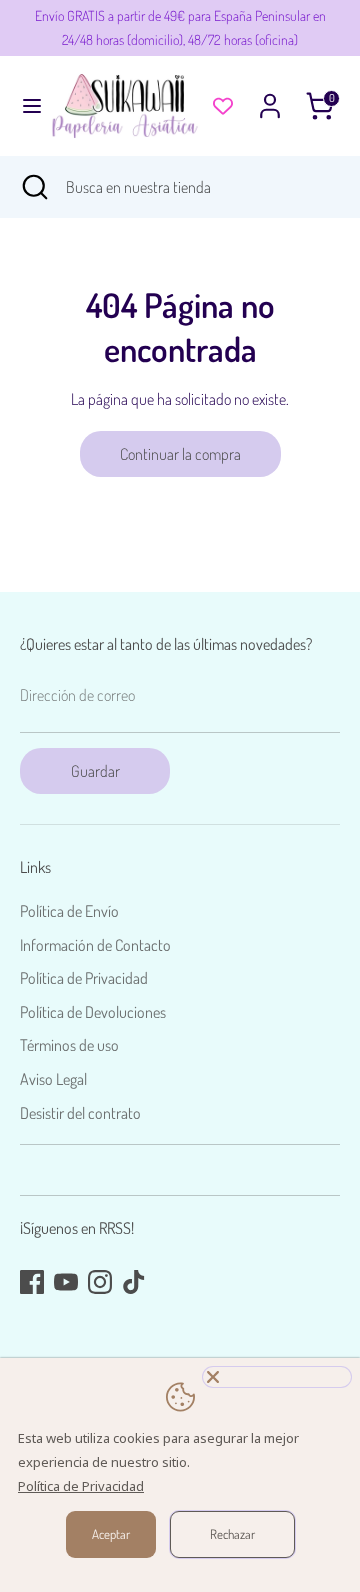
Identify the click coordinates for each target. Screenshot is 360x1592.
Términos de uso (69, 1045)
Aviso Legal (53, 1079)
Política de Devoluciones (93, 1012)
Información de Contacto (95, 945)
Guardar (95, 771)
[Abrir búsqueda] (33, 187)
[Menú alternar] (25, 105)
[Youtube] (66, 1282)
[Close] (277, 1377)
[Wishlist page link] (223, 106)
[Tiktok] (134, 1282)
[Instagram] (100, 1282)
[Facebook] (32, 1282)
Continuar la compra (180, 454)
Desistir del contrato (80, 1113)
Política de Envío (69, 911)
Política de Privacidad (84, 978)
